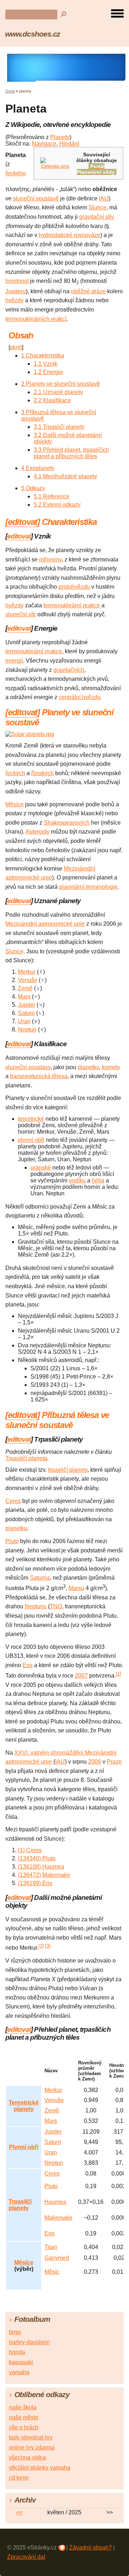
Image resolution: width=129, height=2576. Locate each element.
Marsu (76, 1588)
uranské (41, 1168)
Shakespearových (67, 823)
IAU (104, 198)
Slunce (97, 207)
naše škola (23, 2407)
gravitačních (69, 670)
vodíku (77, 1180)
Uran (24, 1021)
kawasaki (21, 2362)
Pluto (12, 1541)
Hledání (69, 144)
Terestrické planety (24, 2106)
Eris (28, 1665)
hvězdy (15, 300)
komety (111, 1067)
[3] (48, 1946)
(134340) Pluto (37, 1858)
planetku (16, 1528)
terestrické (31, 1119)
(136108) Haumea (41, 1867)
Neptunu (36, 1606)
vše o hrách (24, 2427)
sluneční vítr (21, 614)
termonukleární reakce (72, 605)
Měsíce (15, 804)
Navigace (44, 144)
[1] (118, 1674)
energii (14, 661)
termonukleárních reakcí (36, 319)
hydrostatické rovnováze (70, 235)
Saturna (40, 1578)
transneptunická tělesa (39, 1076)
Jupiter (27, 1005)
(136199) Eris (35, 1883)
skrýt (16, 347)
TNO (56, 1606)
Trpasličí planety (20, 2205)
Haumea (55, 2202)
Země (25, 988)
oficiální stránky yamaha (40, 2468)
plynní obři (31, 1140)
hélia (98, 1180)
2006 (95, 1762)
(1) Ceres (30, 1850)
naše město (24, 2417)
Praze (114, 1762)
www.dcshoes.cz (33, 34)
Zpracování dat (26, 2557)
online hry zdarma (32, 2447)
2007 (81, 1676)
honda (17, 2352)
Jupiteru (16, 291)
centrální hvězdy (79, 697)
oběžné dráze (88, 291)
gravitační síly (97, 217)
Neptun (27, 1030)
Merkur (27, 972)
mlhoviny (50, 559)
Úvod (10, 91)
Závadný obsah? (90, 2547)
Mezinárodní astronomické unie (45, 924)
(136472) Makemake (44, 1875)
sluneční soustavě (36, 198)
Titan (51, 2247)
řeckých (15, 773)
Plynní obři (24, 2147)
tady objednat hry (31, 2437)
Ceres (13, 1501)
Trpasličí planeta (26, 1458)
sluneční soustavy (28, 1067)
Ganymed (57, 2258)
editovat (23, 522)
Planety (60, 137)
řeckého (16, 173)
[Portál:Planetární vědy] (55, 166)
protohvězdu (74, 587)
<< (19, 2512)
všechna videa (27, 2458)
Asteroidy (37, 832)
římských (42, 773)
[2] (41, 1946)
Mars (24, 997)
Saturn (26, 1013)
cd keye (19, 2478)
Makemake (58, 2218)
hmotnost (17, 281)
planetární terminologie (88, 887)
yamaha (19, 2372)
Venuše (28, 980)
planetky (88, 1067)
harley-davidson (29, 2342)
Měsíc (52, 2272)
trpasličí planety (68, 1470)
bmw (15, 2332)
